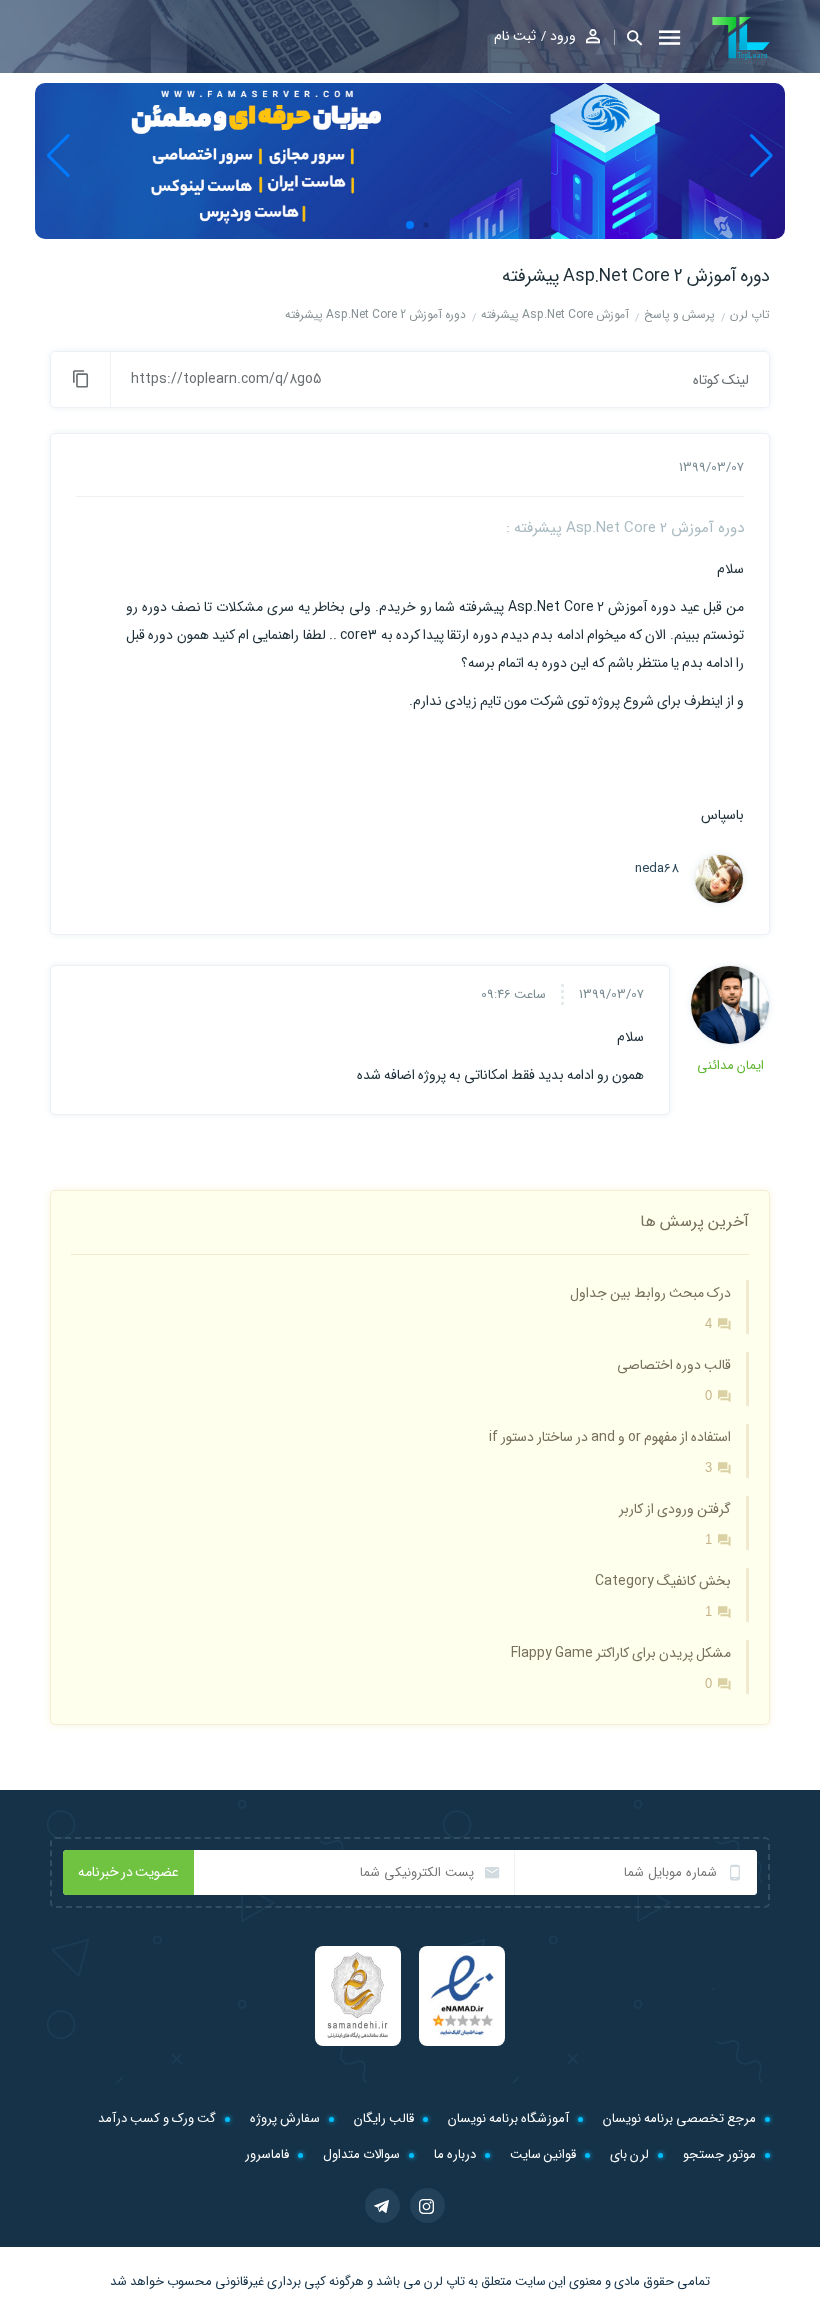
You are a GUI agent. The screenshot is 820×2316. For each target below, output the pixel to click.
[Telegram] (382, 2205)
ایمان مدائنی (730, 1065)
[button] (628, 37)
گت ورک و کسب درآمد (157, 2118)
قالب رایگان (384, 2118)
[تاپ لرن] (741, 38)
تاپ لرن (444, 2281)
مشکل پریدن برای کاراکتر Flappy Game (621, 1653)
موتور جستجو (719, 2154)
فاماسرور (267, 2154)
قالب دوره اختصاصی (674, 1365)
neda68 (657, 869)
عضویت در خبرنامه (128, 1872)
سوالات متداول (361, 2154)
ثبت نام (515, 36)
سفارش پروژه (285, 2118)
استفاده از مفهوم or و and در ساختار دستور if (610, 1437)
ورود (563, 36)
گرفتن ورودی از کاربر (675, 1509)
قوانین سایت (543, 2154)
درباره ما (455, 2154)
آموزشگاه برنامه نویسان (508, 2118)
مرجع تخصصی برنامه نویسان (679, 2118)
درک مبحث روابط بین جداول (650, 1293)
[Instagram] (427, 2205)
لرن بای (629, 2154)
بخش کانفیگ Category (663, 1581)
